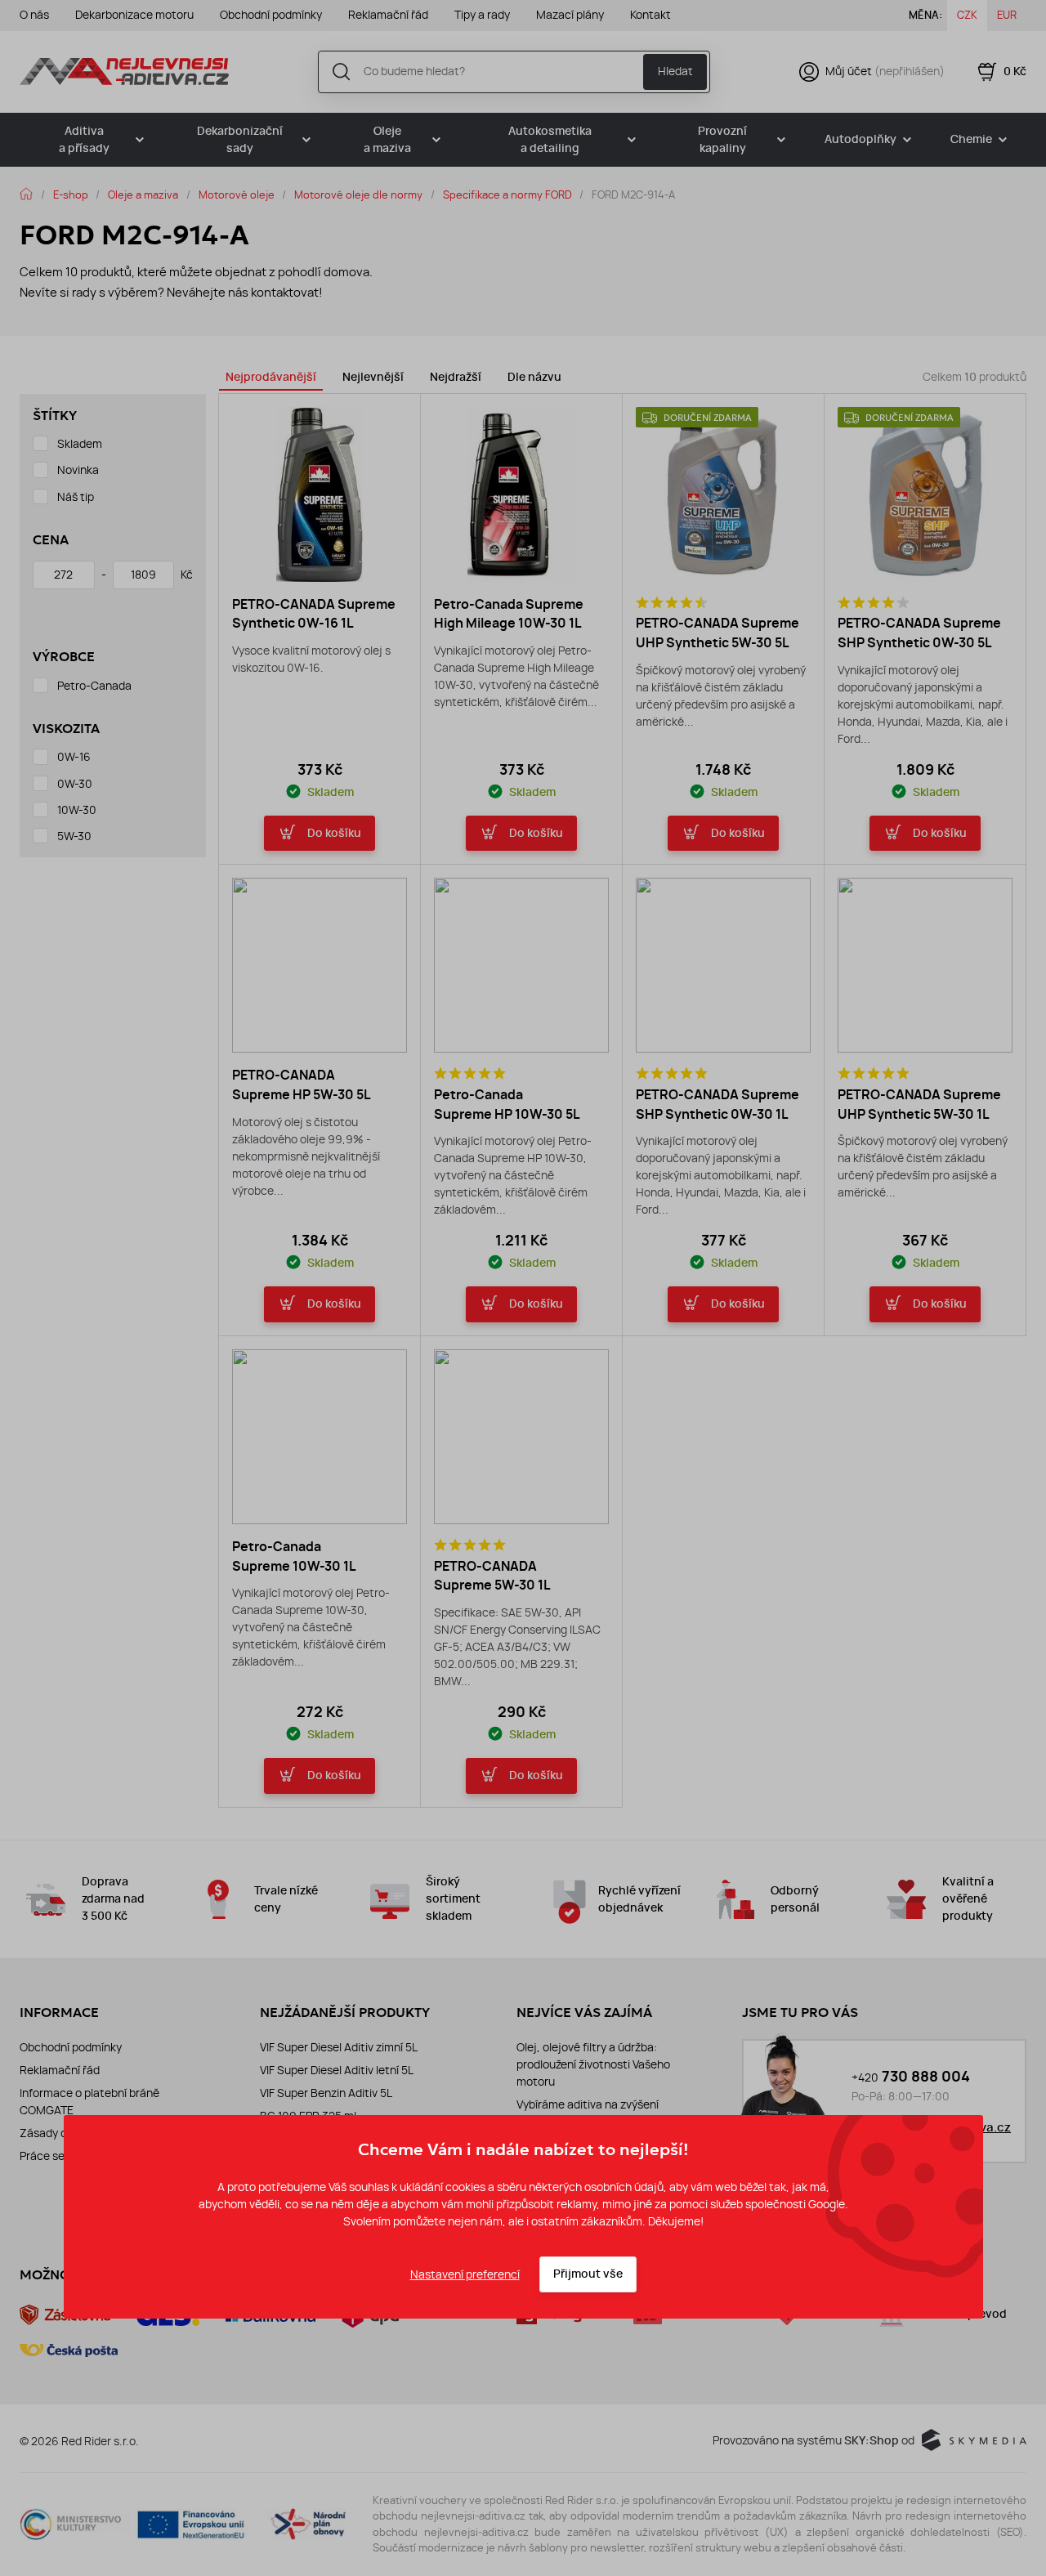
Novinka (78, 470)
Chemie (971, 139)
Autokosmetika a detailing (550, 140)
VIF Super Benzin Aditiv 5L (326, 2093)
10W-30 (77, 810)
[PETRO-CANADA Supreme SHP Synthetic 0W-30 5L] (925, 494)
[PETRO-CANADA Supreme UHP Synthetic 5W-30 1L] (925, 965)
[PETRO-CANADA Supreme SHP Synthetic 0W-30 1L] (723, 965)
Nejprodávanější (271, 377)
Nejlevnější (373, 377)
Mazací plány (570, 15)
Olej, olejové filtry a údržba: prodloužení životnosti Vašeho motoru (593, 2064)
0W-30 (75, 784)
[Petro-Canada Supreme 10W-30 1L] (320, 1437)
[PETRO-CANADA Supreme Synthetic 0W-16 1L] (320, 494)
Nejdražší (456, 377)
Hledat (675, 71)
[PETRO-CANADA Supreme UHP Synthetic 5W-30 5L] (723, 494)
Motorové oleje (237, 195)
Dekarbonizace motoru (134, 15)
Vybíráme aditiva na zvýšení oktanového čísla (588, 2113)
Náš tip (76, 497)
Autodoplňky (860, 139)
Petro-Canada (94, 686)
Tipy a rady (482, 15)
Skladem (80, 444)
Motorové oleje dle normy (358, 195)
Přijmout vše (588, 2274)
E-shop (71, 195)
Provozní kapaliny (722, 140)
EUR (1007, 15)
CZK (967, 15)
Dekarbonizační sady (240, 140)
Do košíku (334, 833)
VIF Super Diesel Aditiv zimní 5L (339, 2047)
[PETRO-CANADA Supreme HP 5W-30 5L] (320, 965)
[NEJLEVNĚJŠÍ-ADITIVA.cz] (124, 71)
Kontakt (650, 15)
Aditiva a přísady (84, 140)
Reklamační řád (388, 15)
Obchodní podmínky (271, 15)
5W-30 (74, 836)
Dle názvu (534, 377)
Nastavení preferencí (465, 2274)
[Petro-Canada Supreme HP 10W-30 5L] (521, 965)
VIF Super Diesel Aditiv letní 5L (337, 2070)
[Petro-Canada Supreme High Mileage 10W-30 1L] (521, 494)
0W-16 (74, 757)
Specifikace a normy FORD (507, 195)
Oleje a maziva (387, 140)
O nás (34, 15)
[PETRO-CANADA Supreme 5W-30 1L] (521, 1437)
